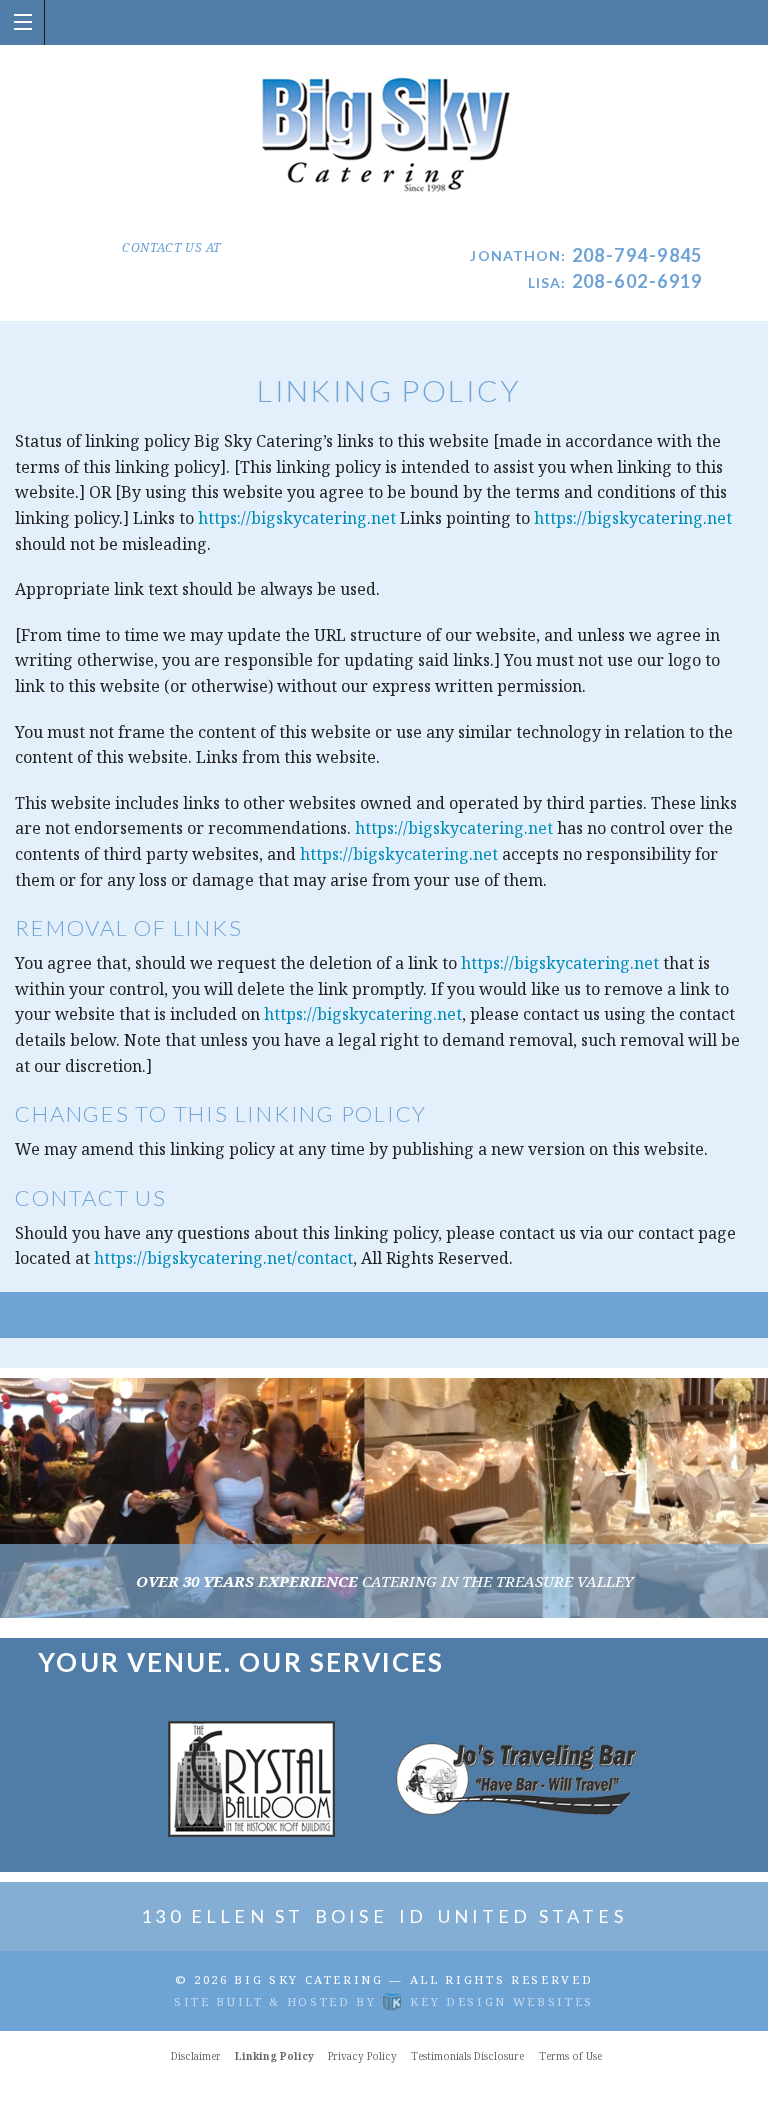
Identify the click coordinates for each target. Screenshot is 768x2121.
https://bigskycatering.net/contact (223, 1258)
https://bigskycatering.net (297, 518)
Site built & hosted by (384, 2001)
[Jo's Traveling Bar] (516, 1777)
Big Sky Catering (309, 1979)
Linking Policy (274, 2056)
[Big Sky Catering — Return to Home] (384, 136)
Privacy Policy (362, 2056)
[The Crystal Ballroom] (251, 1777)
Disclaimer (196, 2056)
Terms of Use (570, 2056)
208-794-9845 (637, 255)
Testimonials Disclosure (467, 2056)
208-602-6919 (637, 281)
